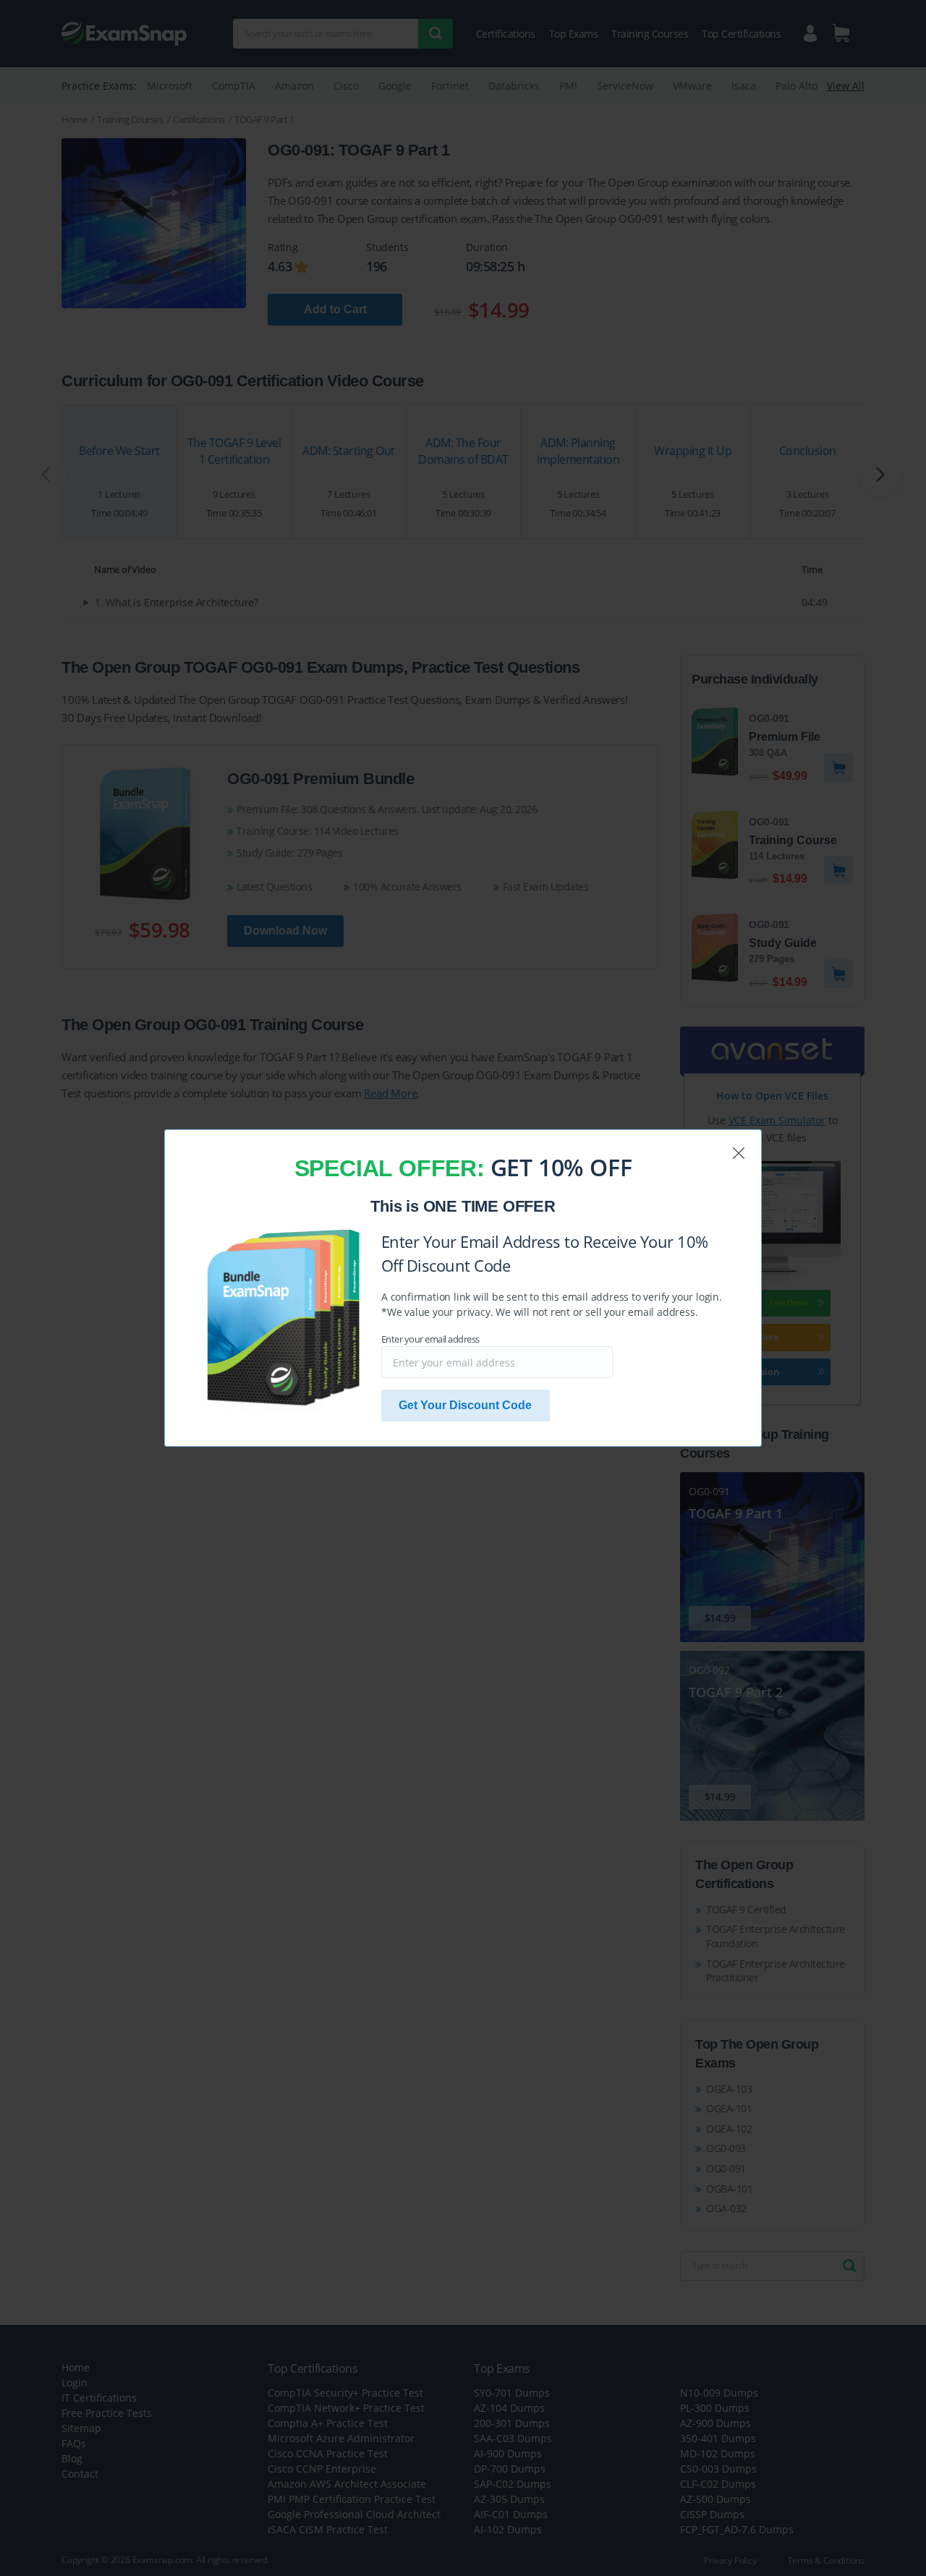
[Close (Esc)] (739, 1153)
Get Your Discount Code (465, 1405)
